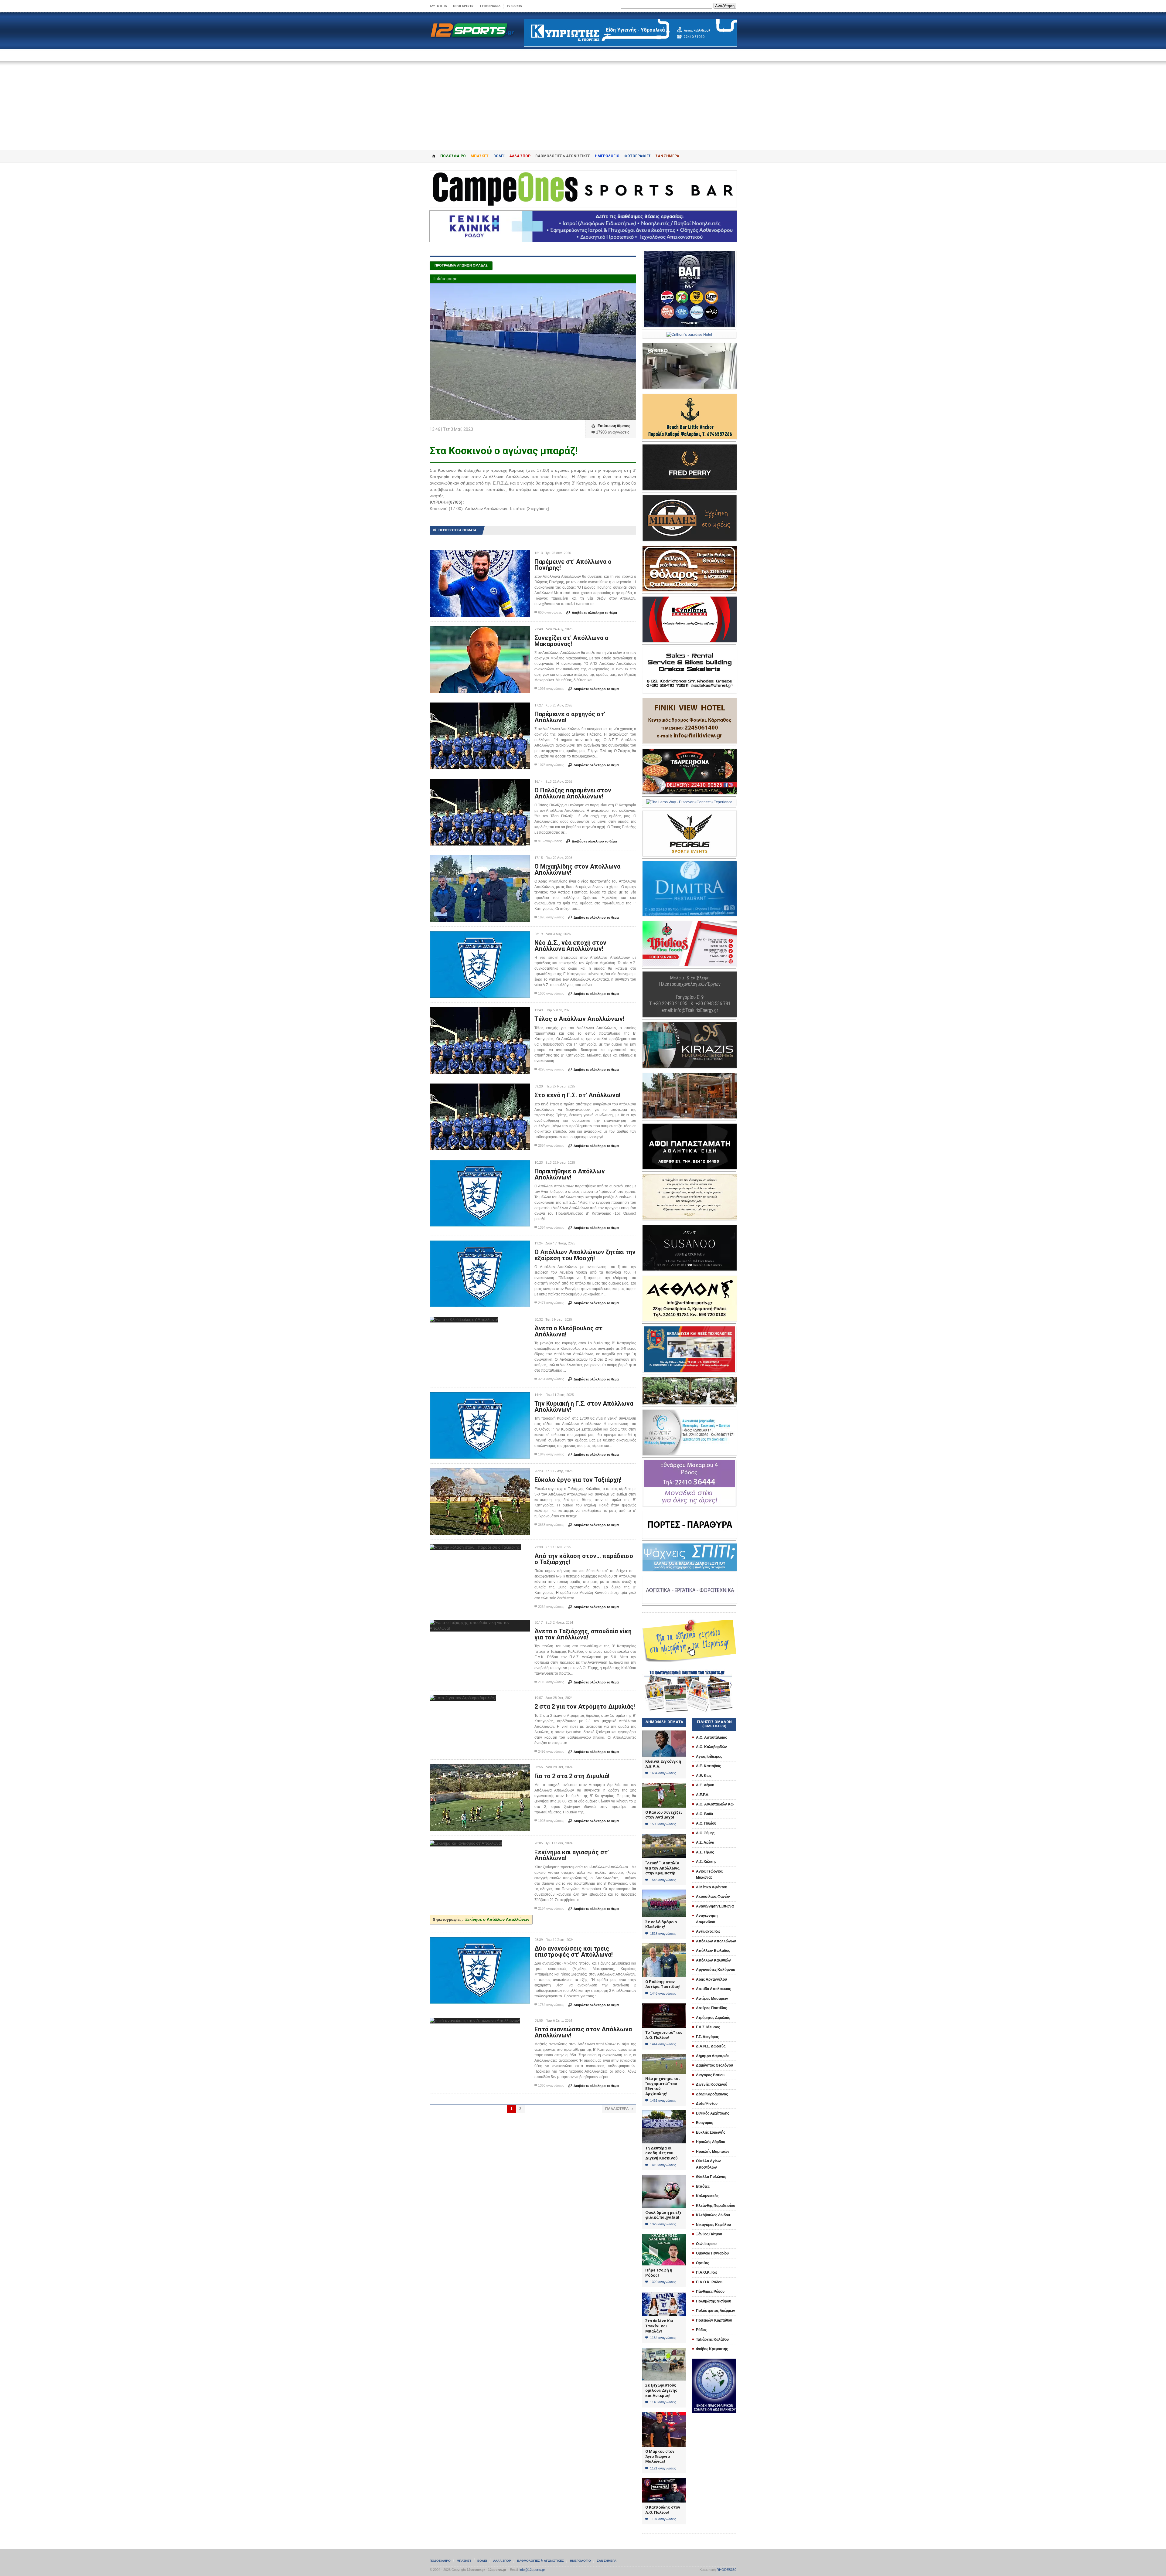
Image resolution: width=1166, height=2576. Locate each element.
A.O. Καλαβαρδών (711, 1747)
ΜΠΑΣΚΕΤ (480, 156)
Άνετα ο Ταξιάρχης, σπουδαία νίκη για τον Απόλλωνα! (583, 1634)
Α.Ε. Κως (704, 1776)
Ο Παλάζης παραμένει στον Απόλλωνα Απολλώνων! (573, 793)
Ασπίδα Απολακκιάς (713, 1989)
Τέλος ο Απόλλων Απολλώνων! (579, 1019)
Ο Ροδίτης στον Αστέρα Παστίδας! (663, 1984)
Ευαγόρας (704, 2123)
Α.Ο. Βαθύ (704, 1814)
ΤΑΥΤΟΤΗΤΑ (438, 6)
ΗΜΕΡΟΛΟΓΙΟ (607, 156)
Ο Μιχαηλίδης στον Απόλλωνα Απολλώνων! (577, 869)
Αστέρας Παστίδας (711, 2008)
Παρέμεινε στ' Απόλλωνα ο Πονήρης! (573, 565)
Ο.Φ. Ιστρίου (706, 2244)
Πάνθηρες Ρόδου (710, 2292)
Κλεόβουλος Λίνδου (713, 2215)
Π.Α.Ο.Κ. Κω (707, 2272)
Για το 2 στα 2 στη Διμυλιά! (572, 1776)
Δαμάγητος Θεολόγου (714, 2065)
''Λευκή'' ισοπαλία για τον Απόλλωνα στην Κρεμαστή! (662, 1868)
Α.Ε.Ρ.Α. (703, 1795)
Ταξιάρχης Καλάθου (712, 2339)
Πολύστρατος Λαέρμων (716, 2311)
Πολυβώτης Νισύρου (714, 2301)
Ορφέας (702, 2263)
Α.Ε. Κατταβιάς (708, 1766)
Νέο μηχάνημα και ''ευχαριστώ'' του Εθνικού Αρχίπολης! (663, 2086)
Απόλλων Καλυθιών (713, 1960)
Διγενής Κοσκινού (712, 2084)
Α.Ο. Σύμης (705, 1833)
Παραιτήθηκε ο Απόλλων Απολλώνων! (570, 1174)
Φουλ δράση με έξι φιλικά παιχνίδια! (663, 2215)
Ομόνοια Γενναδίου (712, 2253)
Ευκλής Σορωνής (711, 2132)
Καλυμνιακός (707, 2196)
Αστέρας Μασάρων (712, 1999)
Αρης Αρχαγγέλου (711, 1979)
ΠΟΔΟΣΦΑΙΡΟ (453, 156)
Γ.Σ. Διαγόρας (707, 2037)
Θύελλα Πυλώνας (711, 2177)
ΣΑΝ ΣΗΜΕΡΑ (667, 156)
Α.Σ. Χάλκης (706, 1862)
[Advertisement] (583, 101)
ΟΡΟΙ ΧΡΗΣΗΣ (464, 6)
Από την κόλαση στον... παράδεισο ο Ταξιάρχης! (584, 1559)
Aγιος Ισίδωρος (709, 1757)
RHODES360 (726, 2570)
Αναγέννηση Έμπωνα (715, 1906)
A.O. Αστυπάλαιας (711, 1737)
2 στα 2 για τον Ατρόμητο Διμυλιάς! (585, 1707)
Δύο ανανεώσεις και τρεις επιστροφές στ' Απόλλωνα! (574, 1952)
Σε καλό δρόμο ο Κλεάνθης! (661, 1924)
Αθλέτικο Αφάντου (712, 1887)
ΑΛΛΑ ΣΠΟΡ (520, 156)
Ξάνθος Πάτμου (709, 2234)
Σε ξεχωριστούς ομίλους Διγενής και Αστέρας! (661, 2390)
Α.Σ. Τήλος (705, 1852)
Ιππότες (703, 2186)
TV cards (514, 6)
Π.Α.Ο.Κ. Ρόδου (709, 2282)
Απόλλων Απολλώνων (716, 1941)
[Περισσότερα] (480, 555)
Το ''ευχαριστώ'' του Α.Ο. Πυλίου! (664, 2035)
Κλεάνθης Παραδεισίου (716, 2206)
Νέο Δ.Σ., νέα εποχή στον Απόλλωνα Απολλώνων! (570, 946)
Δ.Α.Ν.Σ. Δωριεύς (711, 2046)
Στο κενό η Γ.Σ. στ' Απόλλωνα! (577, 1095)
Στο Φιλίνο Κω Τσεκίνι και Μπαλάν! (659, 2326)
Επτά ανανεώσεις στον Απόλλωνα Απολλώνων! (583, 2032)
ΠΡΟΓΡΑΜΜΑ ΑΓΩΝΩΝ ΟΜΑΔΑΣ (461, 265)
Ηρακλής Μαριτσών (713, 2152)
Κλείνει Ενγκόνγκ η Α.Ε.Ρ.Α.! (663, 1764)
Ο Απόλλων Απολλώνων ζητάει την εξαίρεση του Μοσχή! (585, 1255)
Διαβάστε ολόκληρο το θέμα (592, 613)
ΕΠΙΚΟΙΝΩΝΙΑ (490, 6)
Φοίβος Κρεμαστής (712, 2349)
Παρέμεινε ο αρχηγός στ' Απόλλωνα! (570, 717)
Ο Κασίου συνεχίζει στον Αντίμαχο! (664, 1815)
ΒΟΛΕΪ (499, 156)
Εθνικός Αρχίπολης (713, 2113)
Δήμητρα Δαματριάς (713, 2056)
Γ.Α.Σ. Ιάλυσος (708, 2027)
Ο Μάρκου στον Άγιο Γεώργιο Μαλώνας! (660, 2456)
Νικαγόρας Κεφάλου (713, 2225)
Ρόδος (701, 2330)
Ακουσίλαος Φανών (713, 1897)
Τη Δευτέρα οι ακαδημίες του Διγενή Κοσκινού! (662, 2153)
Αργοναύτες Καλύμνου (716, 1970)
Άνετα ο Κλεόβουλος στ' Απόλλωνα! (569, 1331)
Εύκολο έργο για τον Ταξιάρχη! (578, 1480)
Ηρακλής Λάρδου (711, 2142)
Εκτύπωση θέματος (611, 426)
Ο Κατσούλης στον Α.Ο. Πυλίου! (663, 2510)
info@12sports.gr (532, 2570)
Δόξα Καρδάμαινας (712, 2094)
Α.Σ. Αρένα (705, 1843)
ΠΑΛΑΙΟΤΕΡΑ (619, 2109)
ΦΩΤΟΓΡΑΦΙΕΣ (638, 156)
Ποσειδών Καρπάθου (714, 2320)
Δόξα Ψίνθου (707, 2104)
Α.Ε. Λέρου (705, 1785)
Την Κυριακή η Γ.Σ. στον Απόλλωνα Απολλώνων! (584, 1407)
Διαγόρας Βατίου (710, 2075)
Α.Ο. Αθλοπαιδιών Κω (715, 1804)
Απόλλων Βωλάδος (713, 1951)
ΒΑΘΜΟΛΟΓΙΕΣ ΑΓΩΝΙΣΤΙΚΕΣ (540, 2561)
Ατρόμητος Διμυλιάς (713, 2018)
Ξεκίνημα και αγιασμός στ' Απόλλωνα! (572, 1855)
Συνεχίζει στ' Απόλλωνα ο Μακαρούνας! (571, 641)
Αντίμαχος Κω (708, 1931)
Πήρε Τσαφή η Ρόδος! (659, 2273)
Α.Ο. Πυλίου (706, 1823)
